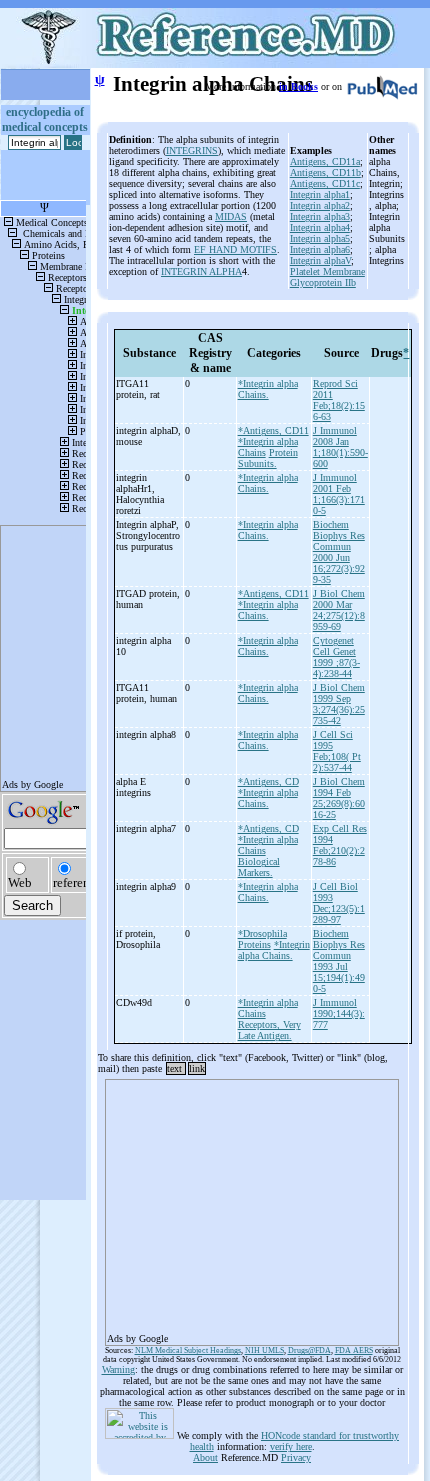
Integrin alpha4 (320, 227)
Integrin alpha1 (320, 194)
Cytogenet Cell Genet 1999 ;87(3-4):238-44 (336, 657)
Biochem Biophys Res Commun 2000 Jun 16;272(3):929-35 (339, 552)
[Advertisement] (252, 1206)
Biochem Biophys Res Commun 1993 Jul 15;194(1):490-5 (339, 961)
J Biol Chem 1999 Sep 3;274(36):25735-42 (339, 704)
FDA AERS (354, 1350)
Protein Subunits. (268, 458)
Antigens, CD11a (325, 161)
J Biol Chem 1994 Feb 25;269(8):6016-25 (339, 798)
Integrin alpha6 (320, 249)
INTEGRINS (192, 150)
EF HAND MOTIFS (235, 249)
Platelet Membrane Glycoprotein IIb (327, 277)
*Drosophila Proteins (262, 939)
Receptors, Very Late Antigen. (269, 1030)
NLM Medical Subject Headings (188, 1350)
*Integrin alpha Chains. (268, 389)
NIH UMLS (264, 1350)
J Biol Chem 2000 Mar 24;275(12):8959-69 (339, 610)
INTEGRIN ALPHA (201, 271)
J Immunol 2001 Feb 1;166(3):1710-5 (339, 494)
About (205, 1457)
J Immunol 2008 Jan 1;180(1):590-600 (340, 447)
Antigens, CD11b (325, 172)
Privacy (296, 1457)
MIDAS (231, 216)
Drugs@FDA (309, 1350)
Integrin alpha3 (320, 216)
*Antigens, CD (268, 781)
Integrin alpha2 (320, 205)
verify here (291, 1446)
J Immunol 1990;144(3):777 (339, 1013)
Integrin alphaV (320, 260)
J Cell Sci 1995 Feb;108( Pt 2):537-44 (337, 751)
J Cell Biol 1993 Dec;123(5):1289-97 (339, 903)
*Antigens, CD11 (273, 430)
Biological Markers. (259, 867)
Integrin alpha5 (320, 238)
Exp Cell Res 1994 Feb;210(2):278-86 (340, 845)
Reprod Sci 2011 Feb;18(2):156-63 (339, 400)
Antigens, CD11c (325, 183)
